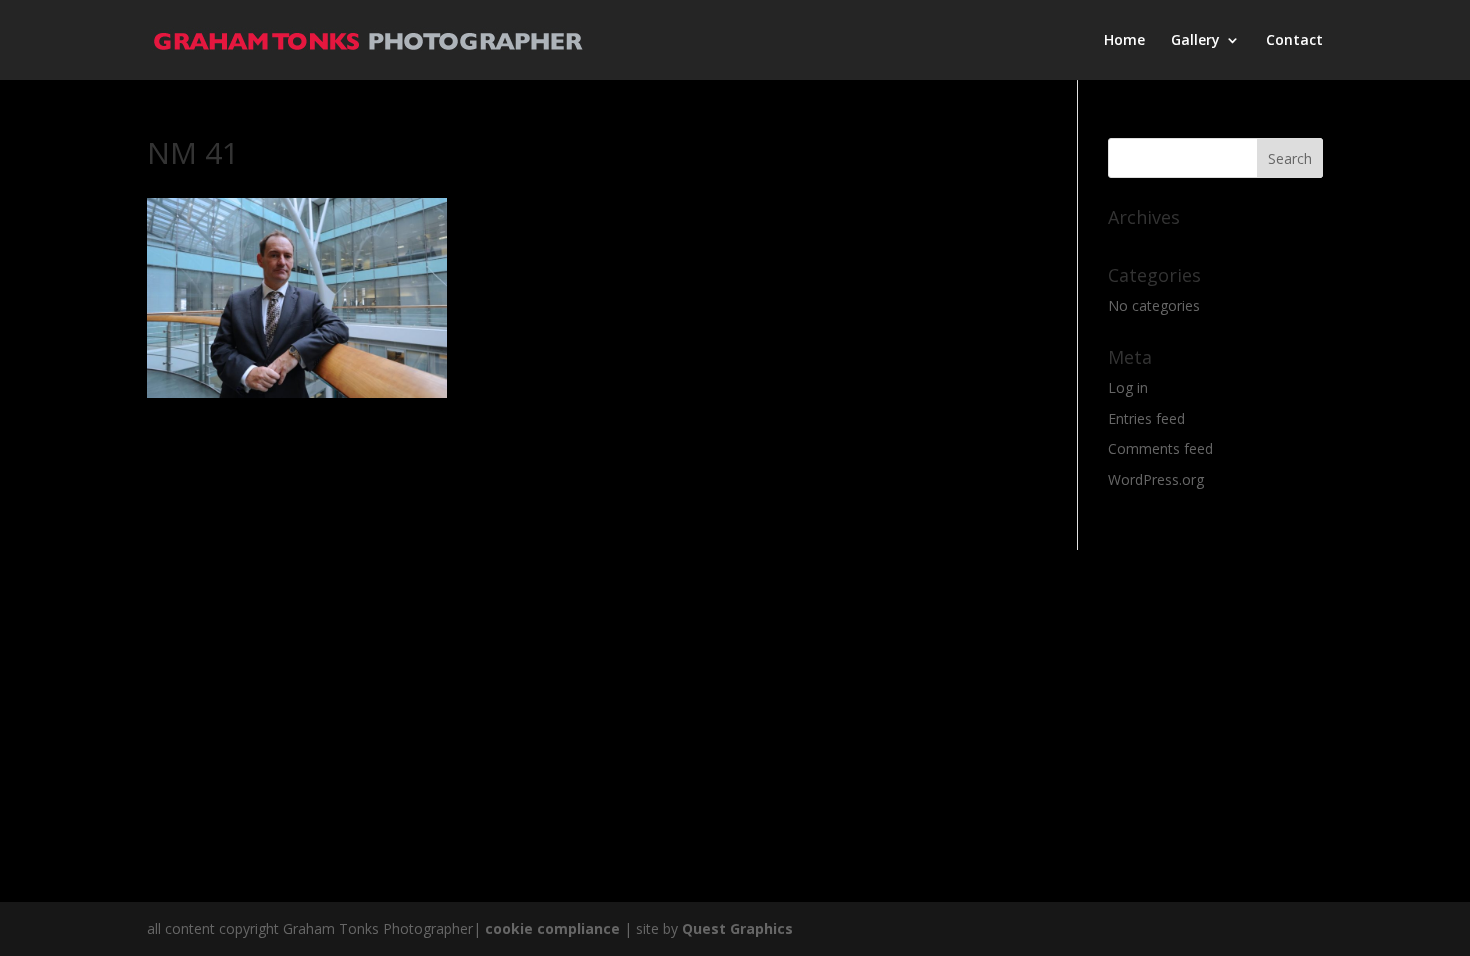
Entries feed (1146, 418)
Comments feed (1160, 448)
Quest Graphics (737, 928)
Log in (1128, 387)
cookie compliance (552, 928)
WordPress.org (1156, 479)
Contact (1294, 41)
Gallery (1195, 41)
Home (1124, 41)
